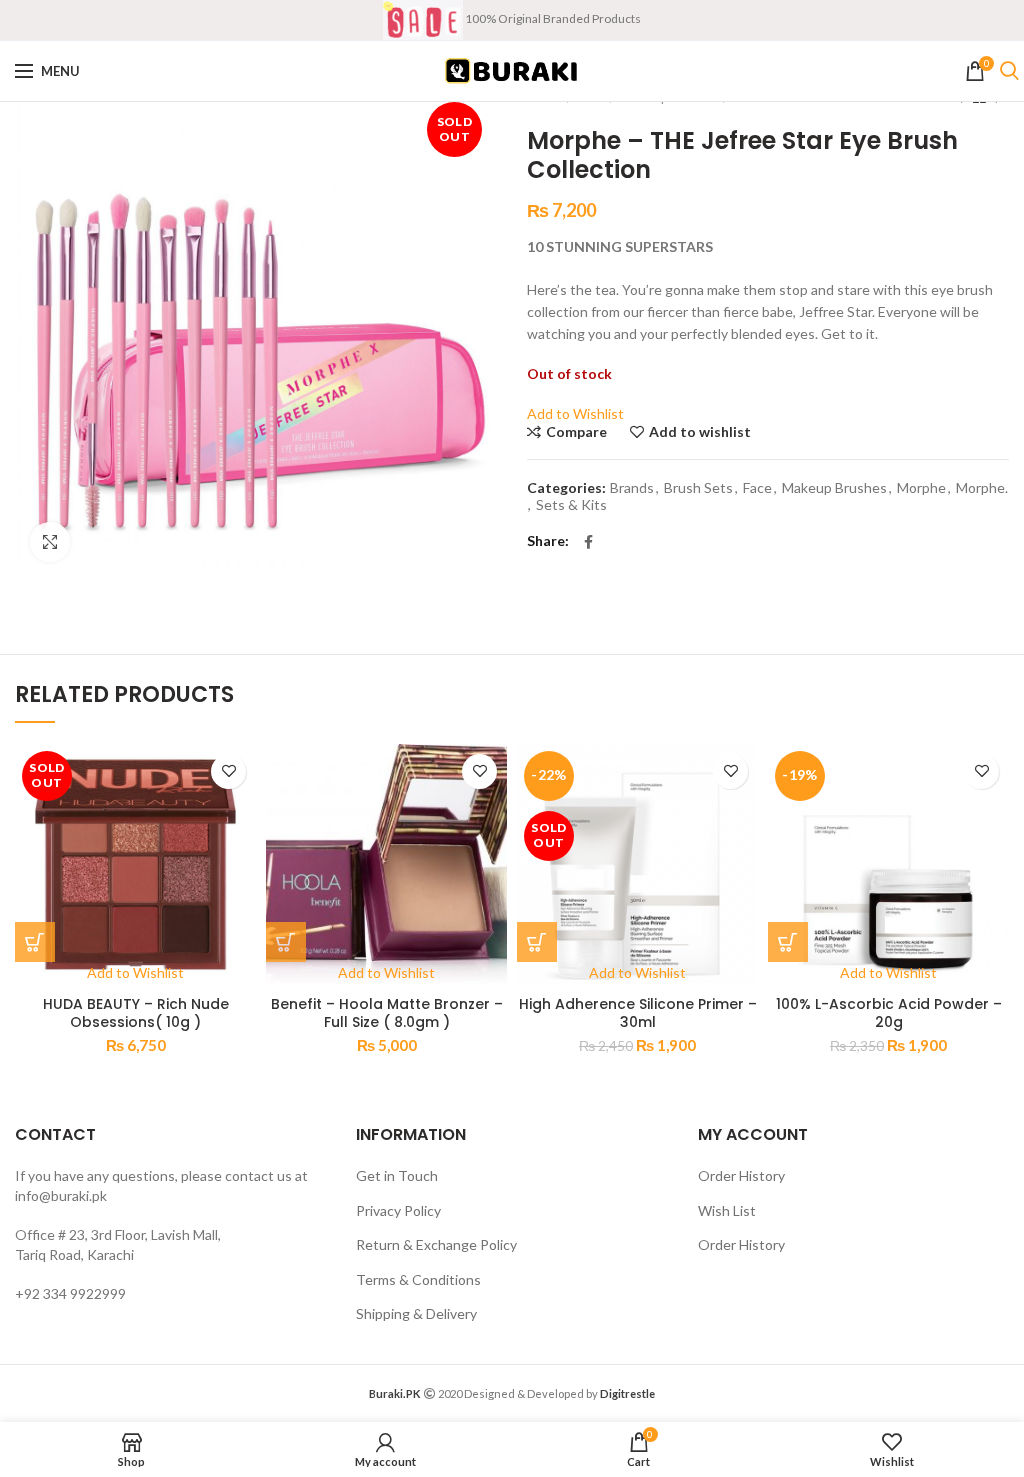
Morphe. (982, 488)
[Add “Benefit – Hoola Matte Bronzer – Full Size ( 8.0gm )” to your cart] (286, 942)
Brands (632, 488)
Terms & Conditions (418, 1279)
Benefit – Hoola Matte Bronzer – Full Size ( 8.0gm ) (387, 1013)
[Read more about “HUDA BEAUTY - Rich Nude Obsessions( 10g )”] (35, 942)
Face (757, 488)
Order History (741, 1175)
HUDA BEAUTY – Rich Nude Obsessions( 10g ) (136, 1013)
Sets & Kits (571, 505)
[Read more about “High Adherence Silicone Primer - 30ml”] (537, 942)
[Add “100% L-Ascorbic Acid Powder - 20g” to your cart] (788, 942)
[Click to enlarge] (50, 542)
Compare (576, 432)
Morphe (921, 488)
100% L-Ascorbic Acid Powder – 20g (889, 1013)
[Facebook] (588, 542)
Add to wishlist (700, 432)
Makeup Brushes (834, 488)
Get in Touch (397, 1175)
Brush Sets (698, 488)
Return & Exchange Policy (436, 1244)
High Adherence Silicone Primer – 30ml (638, 1013)
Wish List (727, 1210)
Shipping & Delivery (416, 1313)
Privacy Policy (398, 1210)
